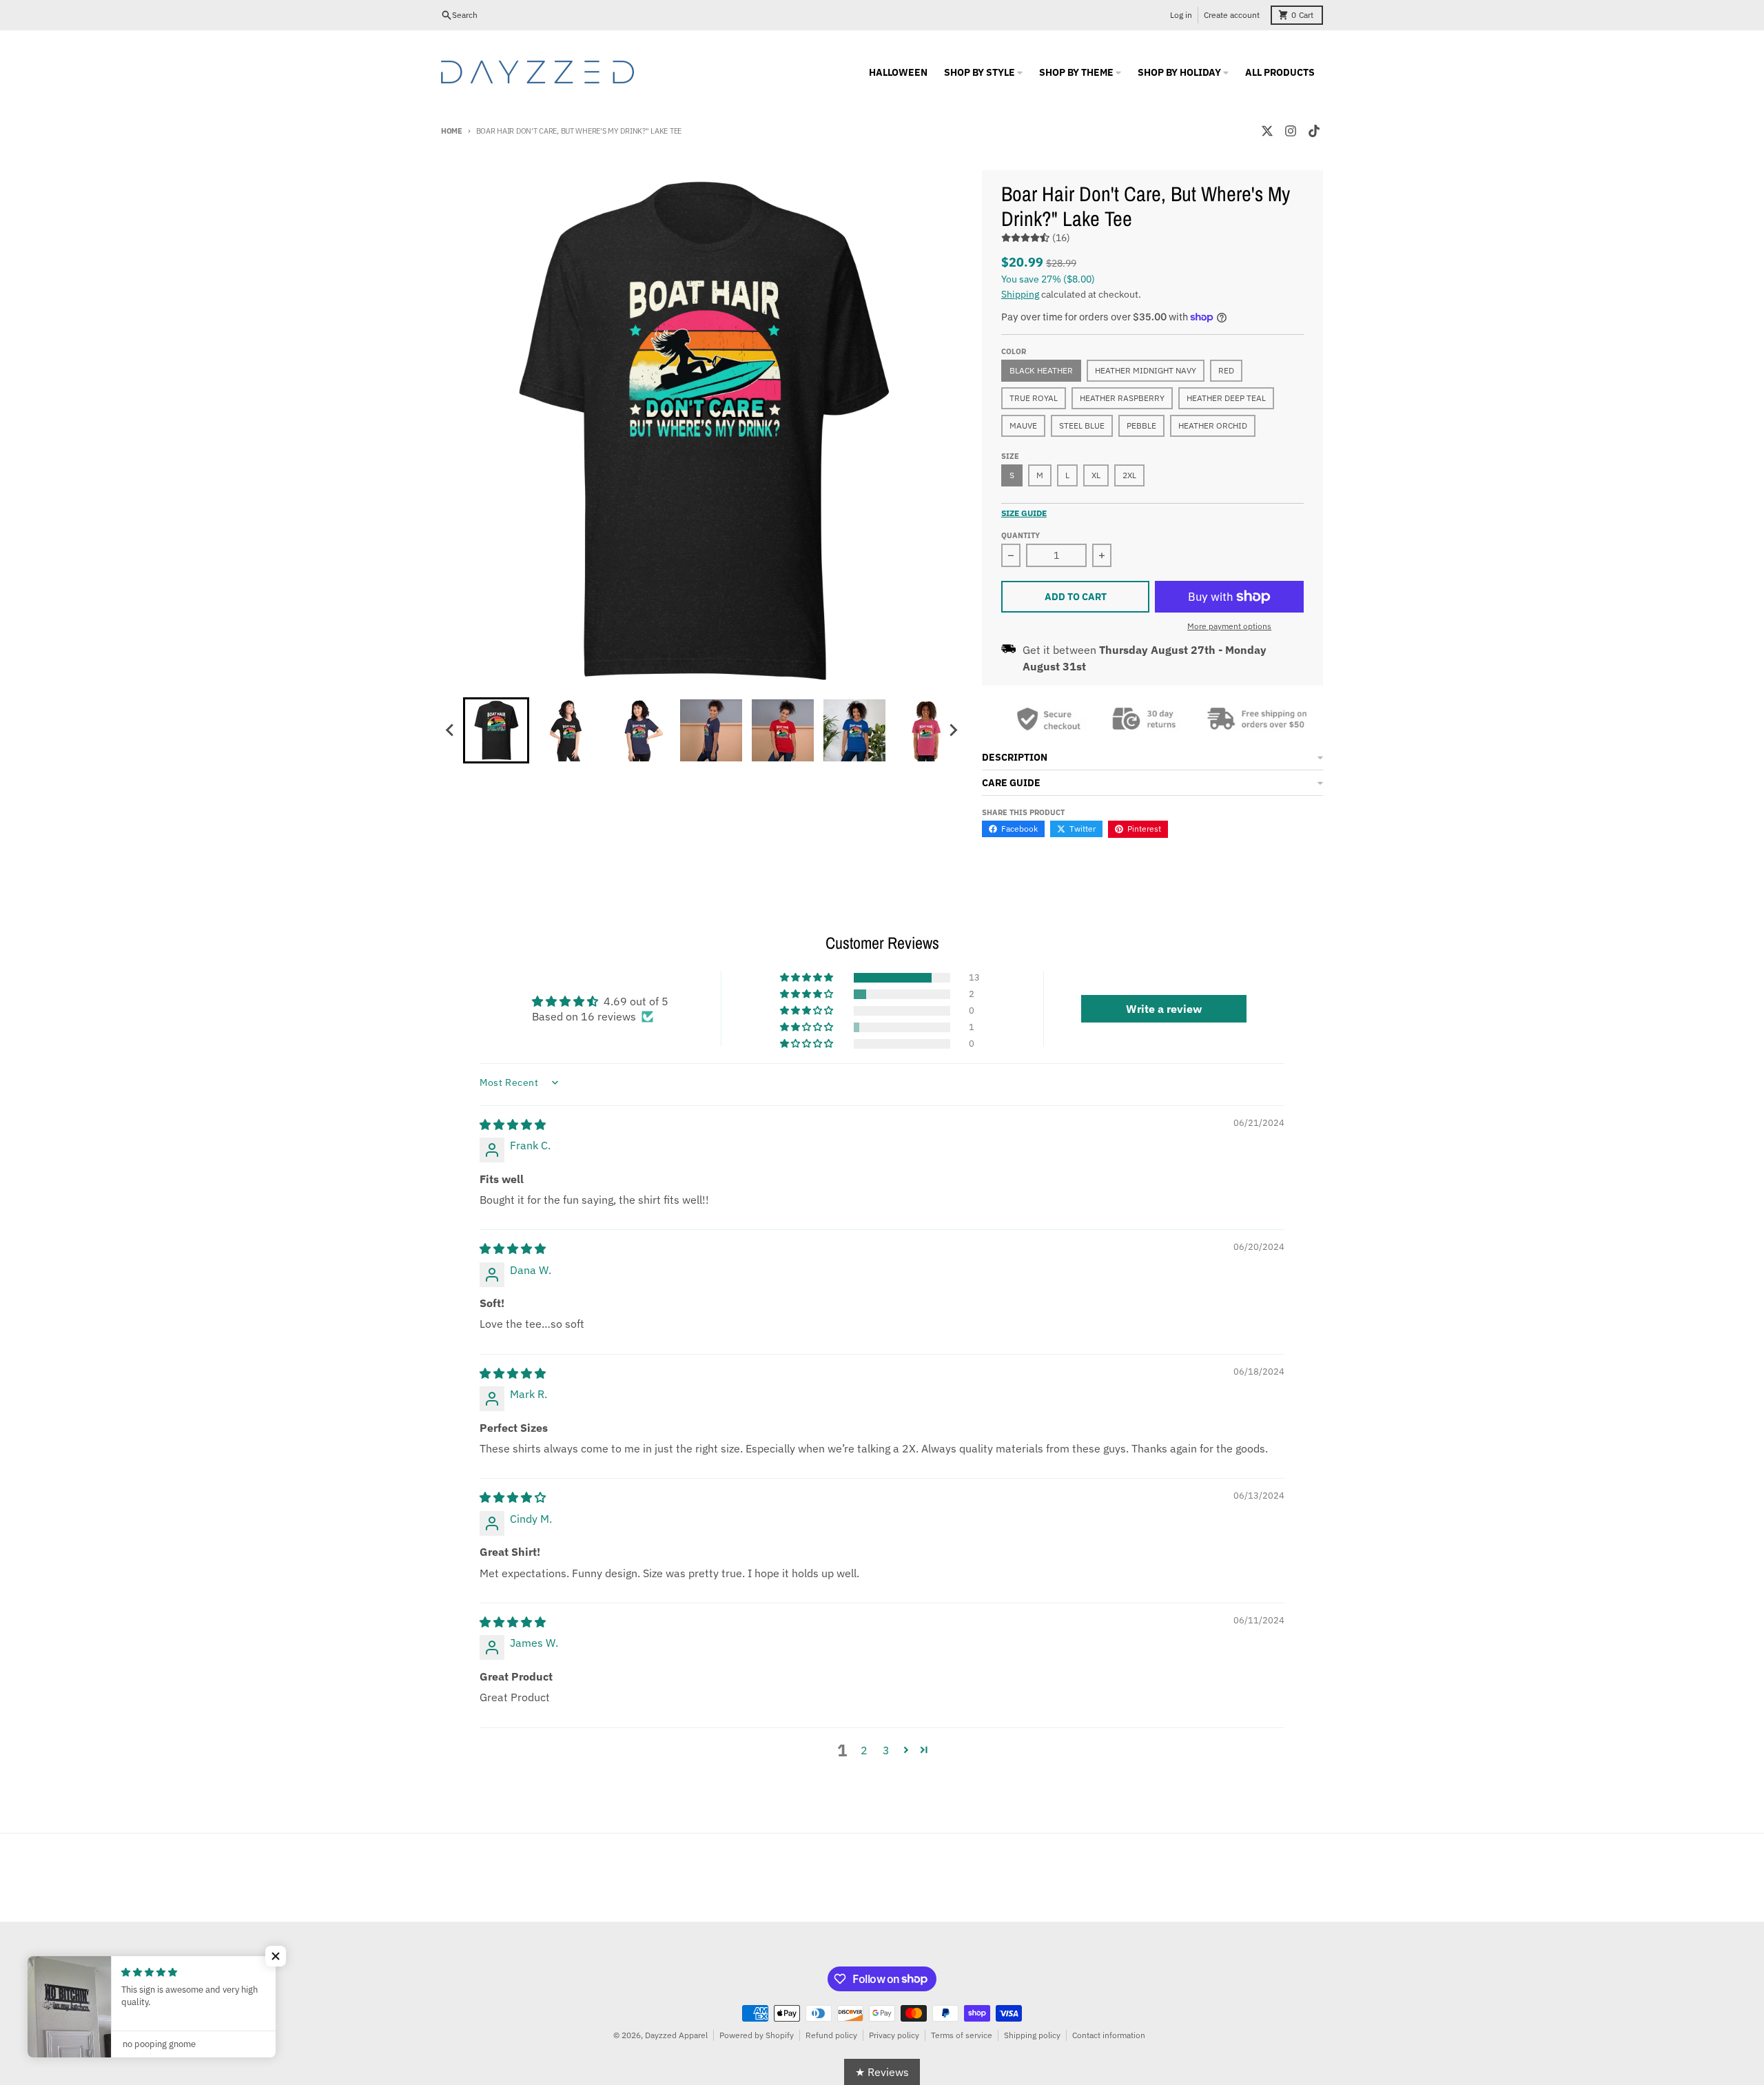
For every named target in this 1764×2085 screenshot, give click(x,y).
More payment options (1229, 626)
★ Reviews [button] (882, 2072)
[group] (496, 730)
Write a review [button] (1164, 1009)
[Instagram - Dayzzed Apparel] (1291, 131)
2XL (1129, 475)
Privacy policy (894, 2035)
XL (1096, 475)
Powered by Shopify (757, 2035)
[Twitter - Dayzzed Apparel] (1267, 131)
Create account (1232, 15)
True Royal (1034, 398)
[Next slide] (953, 730)
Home (452, 131)
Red (1226, 370)
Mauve (1023, 425)
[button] (808, 978)
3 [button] (886, 1750)
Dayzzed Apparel (676, 2035)
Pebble (1141, 425)
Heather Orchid (1213, 425)
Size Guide (1024, 513)
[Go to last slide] (451, 730)
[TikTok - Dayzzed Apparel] (1314, 131)
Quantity (1021, 535)
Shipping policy (1032, 2035)
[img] (513, 1124)
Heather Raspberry (1122, 398)
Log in (1181, 15)
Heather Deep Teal (1226, 398)
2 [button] (864, 1750)
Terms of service (962, 2035)
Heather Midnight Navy (1146, 370)
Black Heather (1041, 370)
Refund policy (831, 2035)
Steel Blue (1082, 425)
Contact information (1109, 2035)
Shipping (1020, 294)
